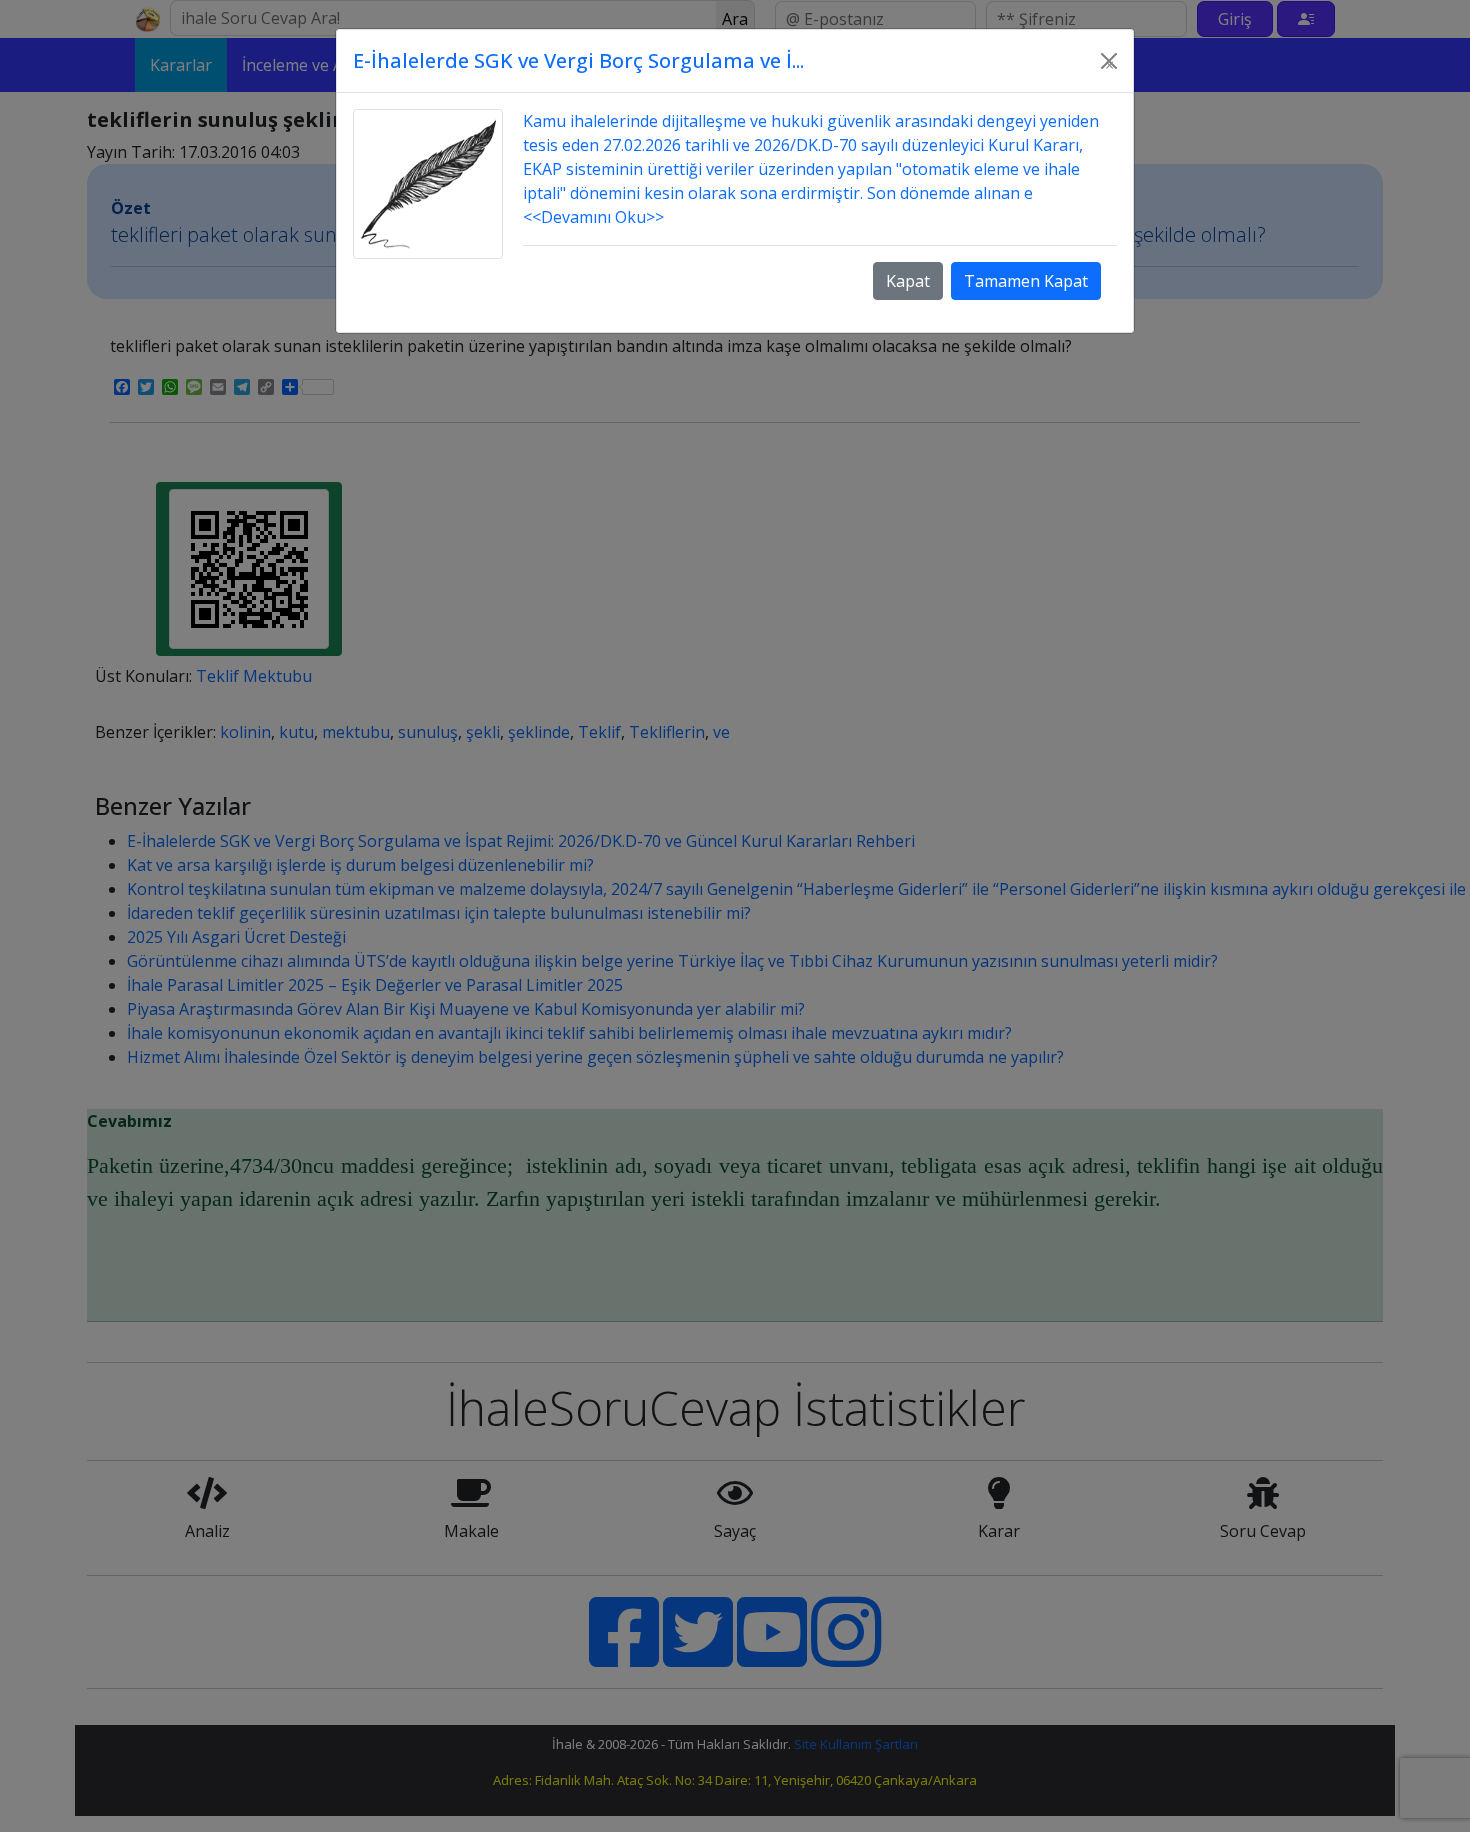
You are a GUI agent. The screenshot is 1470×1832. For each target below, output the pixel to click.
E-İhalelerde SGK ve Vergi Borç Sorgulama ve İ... (578, 60)
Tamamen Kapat (1026, 281)
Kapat (908, 281)
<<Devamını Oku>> (593, 217)
